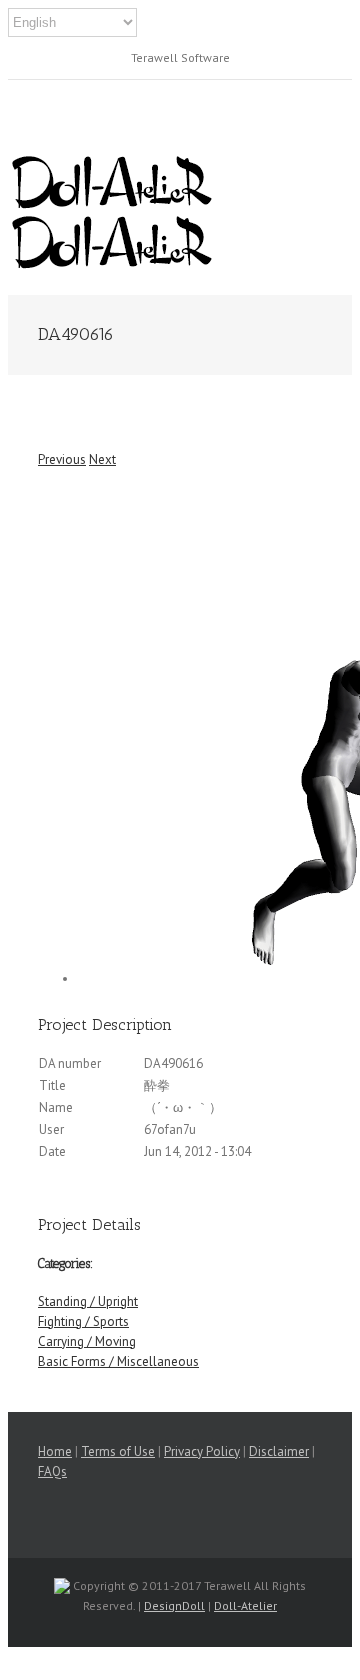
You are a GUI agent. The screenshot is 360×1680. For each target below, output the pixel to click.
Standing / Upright (88, 1301)
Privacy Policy (202, 1451)
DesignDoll (174, 1605)
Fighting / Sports (83, 1321)
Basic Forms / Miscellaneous (118, 1361)
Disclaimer (279, 1451)
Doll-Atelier (245, 1605)
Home (55, 1451)
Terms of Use (118, 1451)
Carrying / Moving (87, 1341)
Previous (62, 459)
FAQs (52, 1471)
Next (102, 459)
